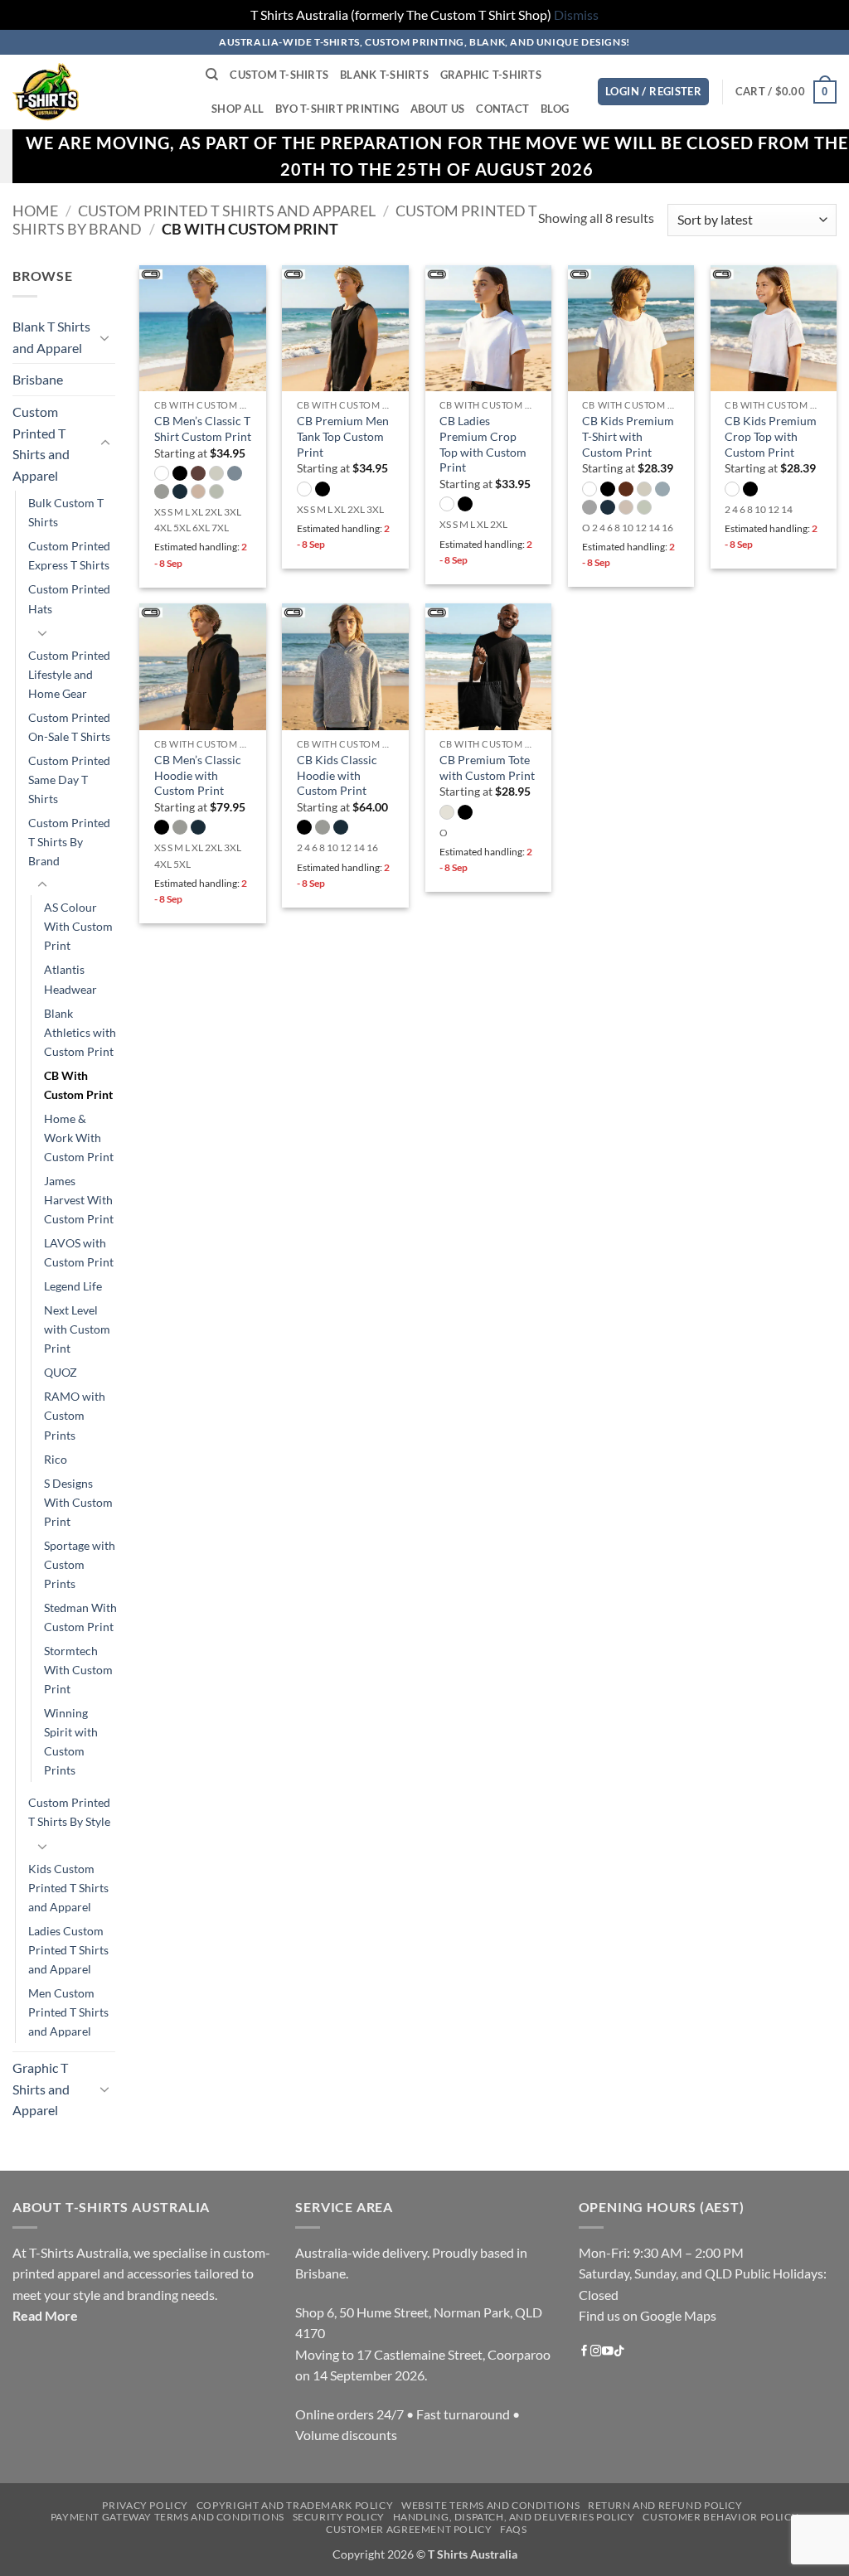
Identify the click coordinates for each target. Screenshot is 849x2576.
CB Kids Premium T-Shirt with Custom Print (628, 436)
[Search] (212, 75)
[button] (653, 92)
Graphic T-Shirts (491, 75)
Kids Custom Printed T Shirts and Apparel (68, 1887)
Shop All (238, 109)
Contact (502, 109)
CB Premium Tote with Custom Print (487, 767)
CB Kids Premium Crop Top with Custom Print (771, 436)
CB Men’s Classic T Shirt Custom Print (203, 429)
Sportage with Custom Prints (80, 1564)
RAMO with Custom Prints (75, 1415)
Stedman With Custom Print (80, 1617)
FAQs (513, 2529)
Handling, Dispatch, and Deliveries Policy (514, 2517)
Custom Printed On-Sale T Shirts (69, 727)
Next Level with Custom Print (77, 1329)
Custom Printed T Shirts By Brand (69, 842)
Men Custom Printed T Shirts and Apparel (68, 2012)
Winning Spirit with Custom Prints (71, 1741)
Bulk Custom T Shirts (66, 512)
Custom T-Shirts (279, 75)
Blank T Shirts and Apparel (51, 337)
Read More (45, 2315)
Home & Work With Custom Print (79, 1138)
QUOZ (61, 1372)
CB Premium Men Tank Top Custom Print (343, 436)
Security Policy (339, 2517)
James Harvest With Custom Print (79, 1200)
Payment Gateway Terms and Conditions (167, 2517)
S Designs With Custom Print (78, 1501)
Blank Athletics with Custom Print (80, 1031)
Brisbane (38, 379)
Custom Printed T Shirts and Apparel (227, 211)
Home (35, 211)
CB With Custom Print (78, 1085)
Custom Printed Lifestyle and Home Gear (69, 673)
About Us (437, 109)
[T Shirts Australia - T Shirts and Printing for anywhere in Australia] (97, 92)
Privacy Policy (145, 2505)
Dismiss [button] (576, 15)
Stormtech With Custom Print (78, 1670)
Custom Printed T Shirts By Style (69, 1812)
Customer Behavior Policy (720, 2517)
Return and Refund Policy (665, 2505)
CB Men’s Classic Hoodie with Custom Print (198, 775)
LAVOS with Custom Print (79, 1252)
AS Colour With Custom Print (78, 926)
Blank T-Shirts (384, 75)
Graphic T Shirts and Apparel (41, 2089)
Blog (555, 109)
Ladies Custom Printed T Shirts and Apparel (68, 1949)
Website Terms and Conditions (490, 2505)
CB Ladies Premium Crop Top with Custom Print (483, 444)
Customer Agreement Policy (409, 2529)
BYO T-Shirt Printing (337, 109)
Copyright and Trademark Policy (295, 2505)
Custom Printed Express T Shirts (69, 555)
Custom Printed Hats (69, 598)
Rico (56, 1458)
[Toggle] (105, 337)
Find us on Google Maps (648, 2315)
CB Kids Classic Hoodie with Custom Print (337, 775)
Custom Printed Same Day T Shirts (69, 780)
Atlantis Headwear (70, 979)
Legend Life (73, 1286)
